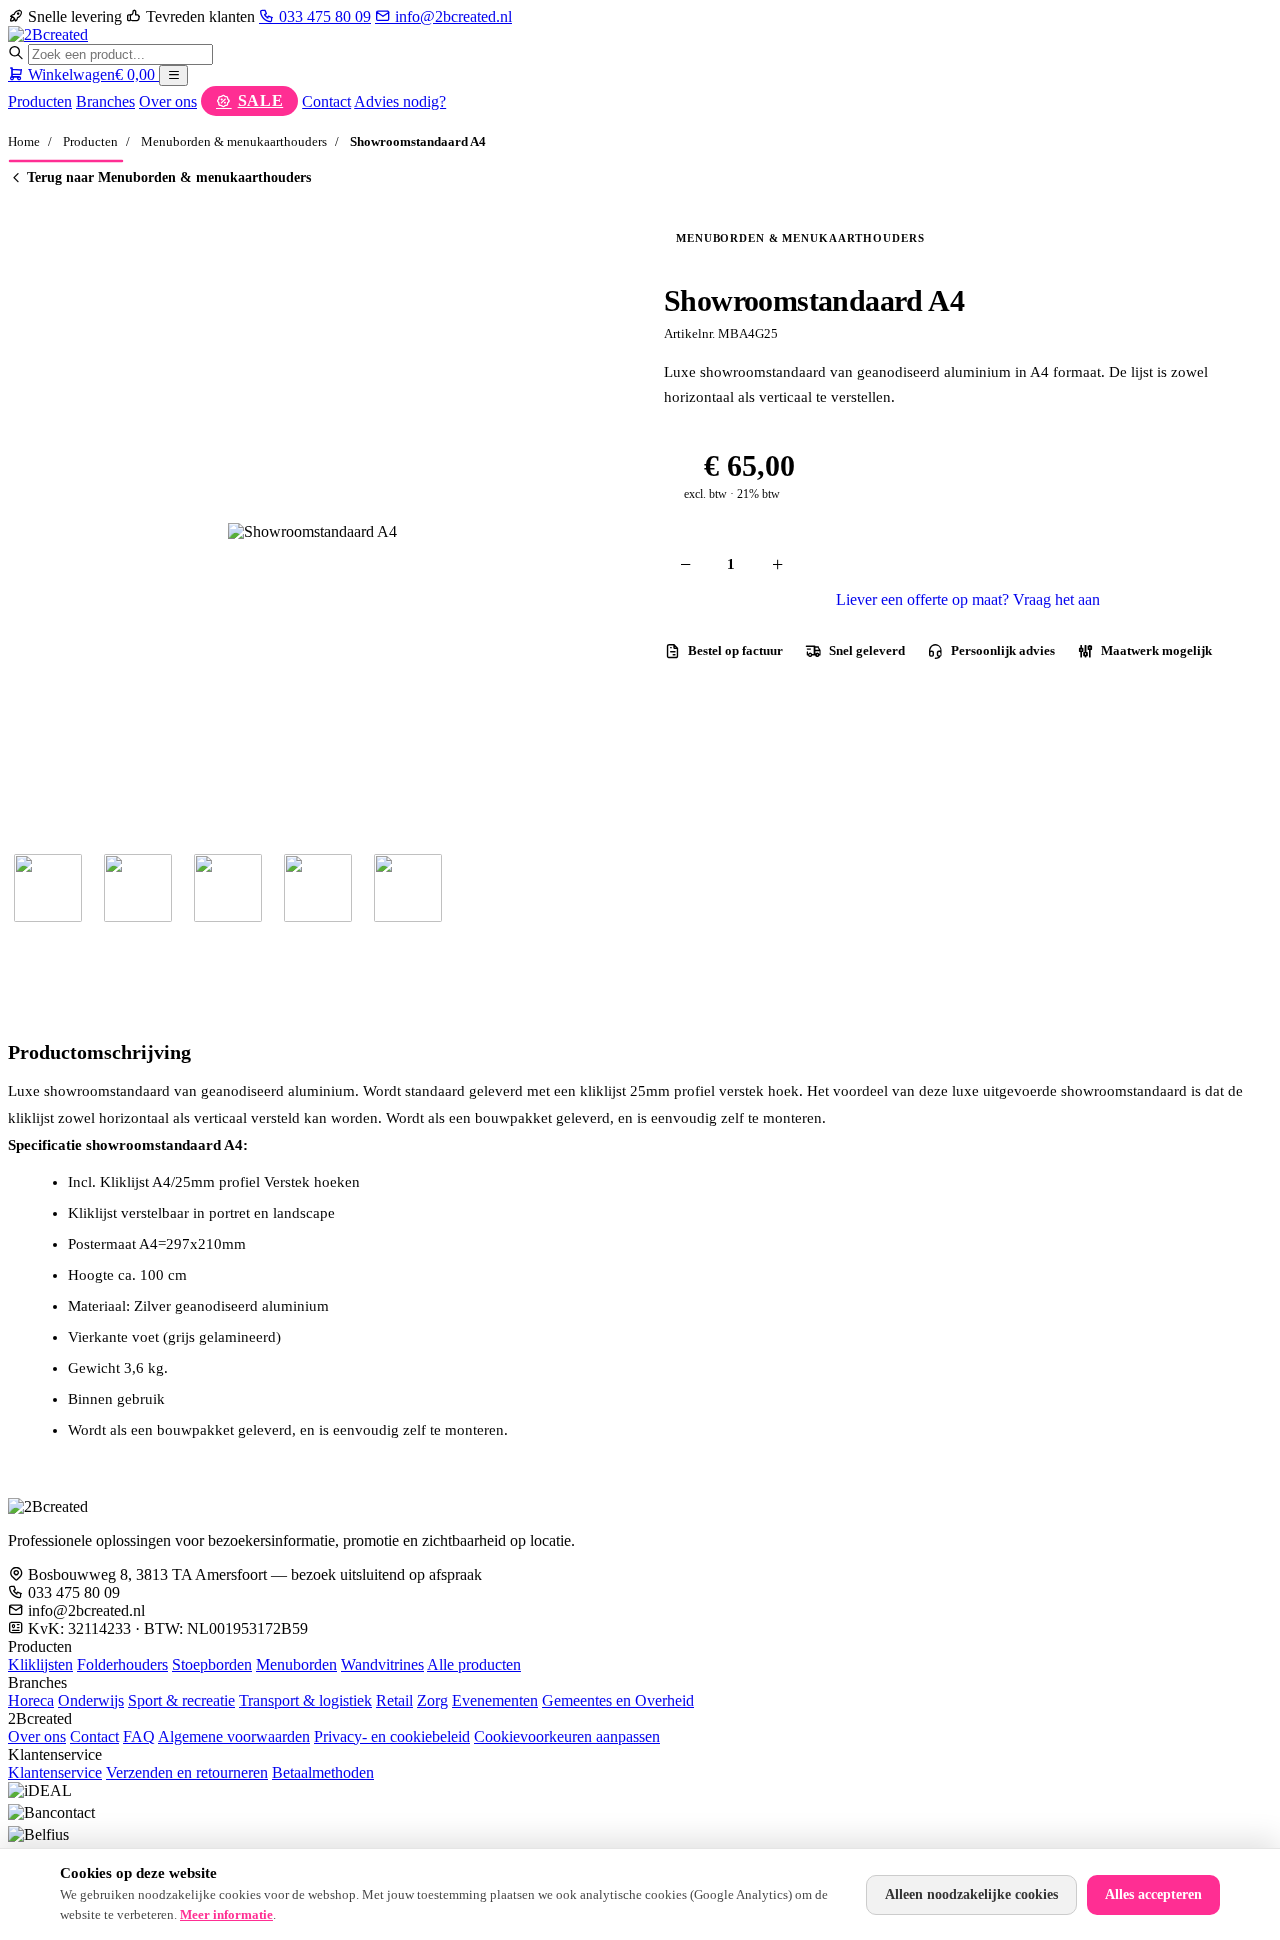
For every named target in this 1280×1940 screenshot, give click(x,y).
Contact (326, 101)
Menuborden (296, 1664)
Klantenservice (55, 1772)
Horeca (31, 1700)
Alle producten (474, 1664)
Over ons (168, 101)
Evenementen (495, 1700)
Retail (394, 1700)
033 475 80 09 (323, 16)
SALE (261, 100)
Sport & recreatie (181, 1700)
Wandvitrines (382, 1664)
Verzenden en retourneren (187, 1772)
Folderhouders (122, 1664)
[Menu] (173, 75)
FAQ (139, 1736)
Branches (105, 101)
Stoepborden (212, 1664)
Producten (40, 101)
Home (24, 141)
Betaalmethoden (323, 1772)
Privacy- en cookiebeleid (392, 1736)
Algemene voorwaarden (234, 1736)
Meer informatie (226, 1914)
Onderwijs (91, 1700)
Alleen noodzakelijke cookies (971, 1894)
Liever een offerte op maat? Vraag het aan (968, 599)
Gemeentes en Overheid (618, 1700)
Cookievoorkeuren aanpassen (567, 1736)
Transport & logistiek (305, 1700)
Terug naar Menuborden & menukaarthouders (169, 177)
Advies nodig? (400, 101)
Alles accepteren (1153, 1894)
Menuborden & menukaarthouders (234, 141)
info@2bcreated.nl (451, 16)
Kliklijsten (40, 1664)
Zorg (432, 1700)
